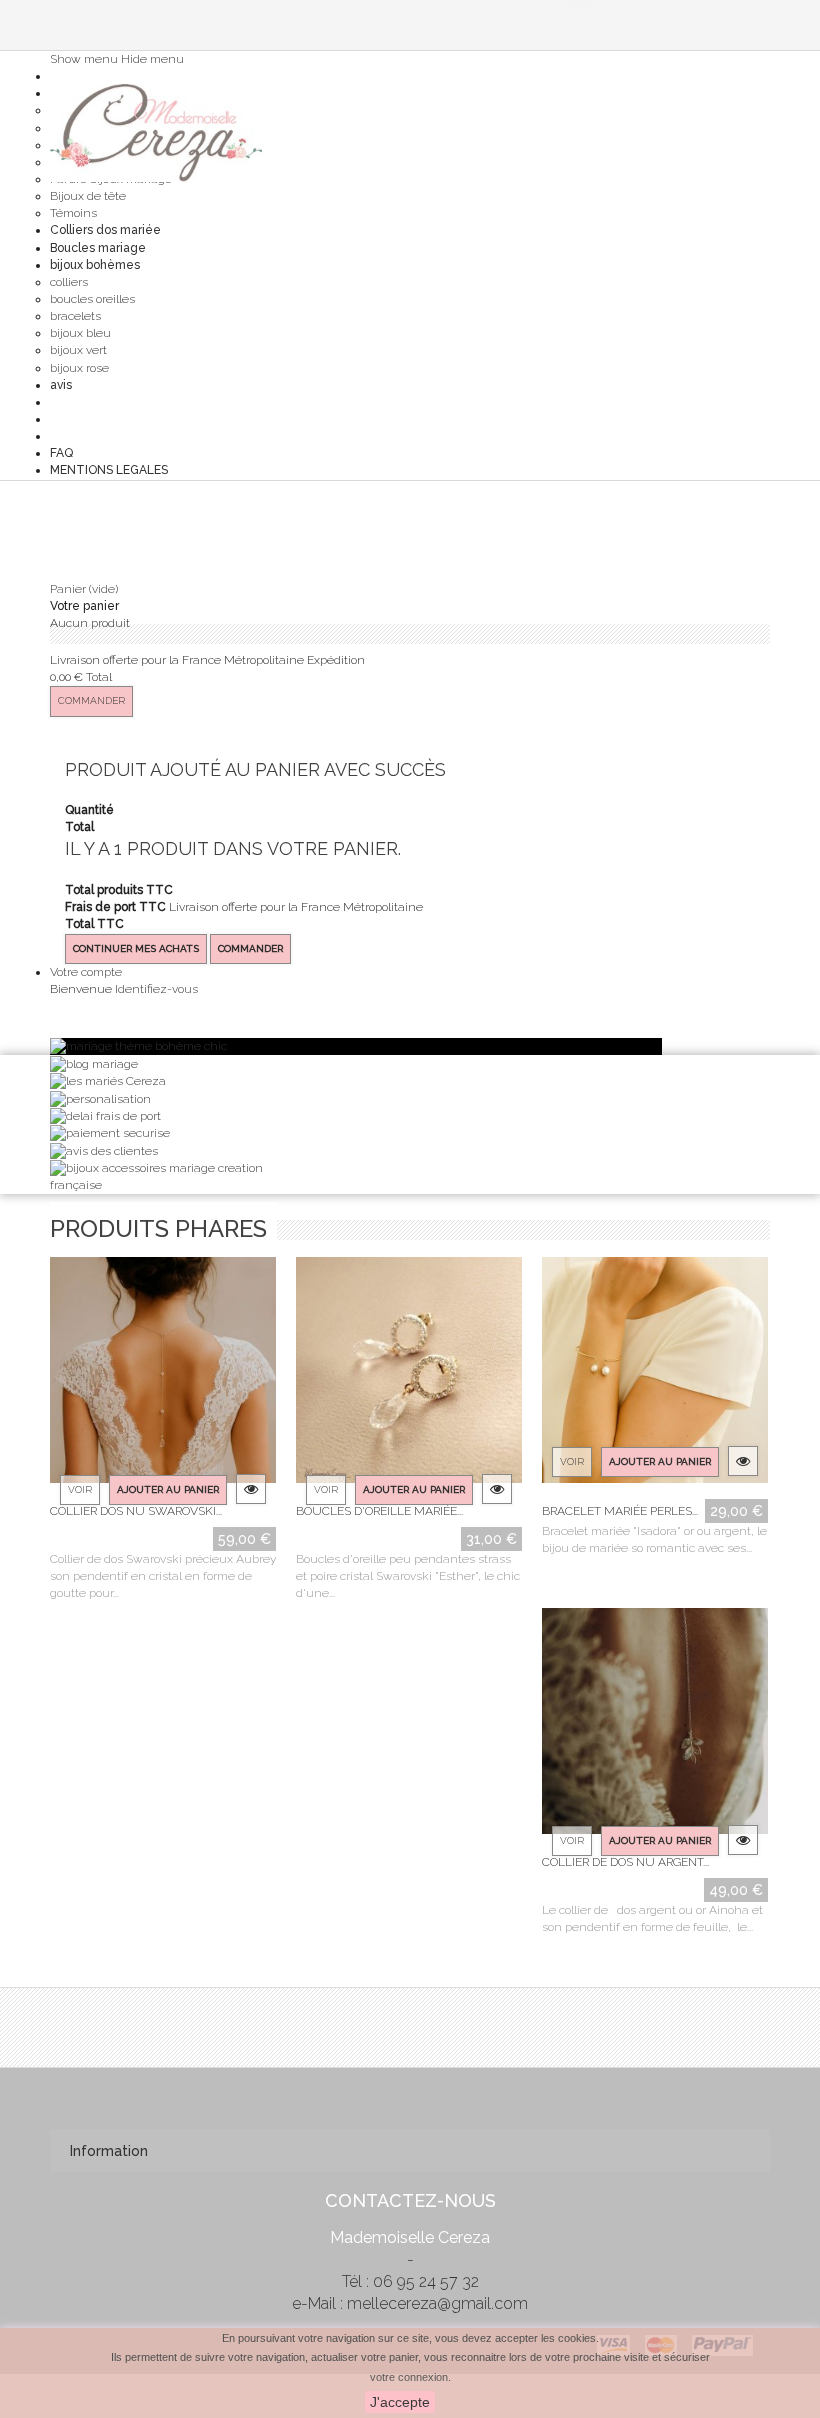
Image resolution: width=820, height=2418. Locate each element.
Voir (80, 1489)
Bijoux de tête (88, 196)
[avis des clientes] (104, 1151)
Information (109, 2151)
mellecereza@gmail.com (437, 2303)
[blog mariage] (94, 1063)
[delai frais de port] (105, 1116)
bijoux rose (79, 368)
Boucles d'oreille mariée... (379, 1511)
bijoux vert (78, 350)
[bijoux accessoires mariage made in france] (162, 1176)
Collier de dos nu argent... (625, 1862)
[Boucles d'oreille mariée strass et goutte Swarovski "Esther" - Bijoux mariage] (409, 1375)
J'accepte (400, 2402)
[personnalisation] (100, 1098)
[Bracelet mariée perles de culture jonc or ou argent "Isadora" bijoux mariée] (655, 1375)
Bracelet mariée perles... (620, 1511)
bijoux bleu (80, 333)
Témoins (73, 213)
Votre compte (86, 972)
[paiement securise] (110, 1133)
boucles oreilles (92, 299)
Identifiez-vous (156, 989)
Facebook (369, 2095)
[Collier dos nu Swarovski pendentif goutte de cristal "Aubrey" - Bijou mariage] (163, 1375)
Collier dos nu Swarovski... (136, 1511)
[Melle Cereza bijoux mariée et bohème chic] (156, 133)
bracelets (75, 316)
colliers (69, 282)
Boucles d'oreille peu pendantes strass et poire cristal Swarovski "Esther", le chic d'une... (408, 1576)
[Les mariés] (108, 1081)
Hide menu (152, 59)
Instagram (447, 2095)
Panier (84, 589)
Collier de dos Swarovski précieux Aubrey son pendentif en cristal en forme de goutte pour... (163, 1576)
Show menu (84, 59)
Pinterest (408, 2095)
